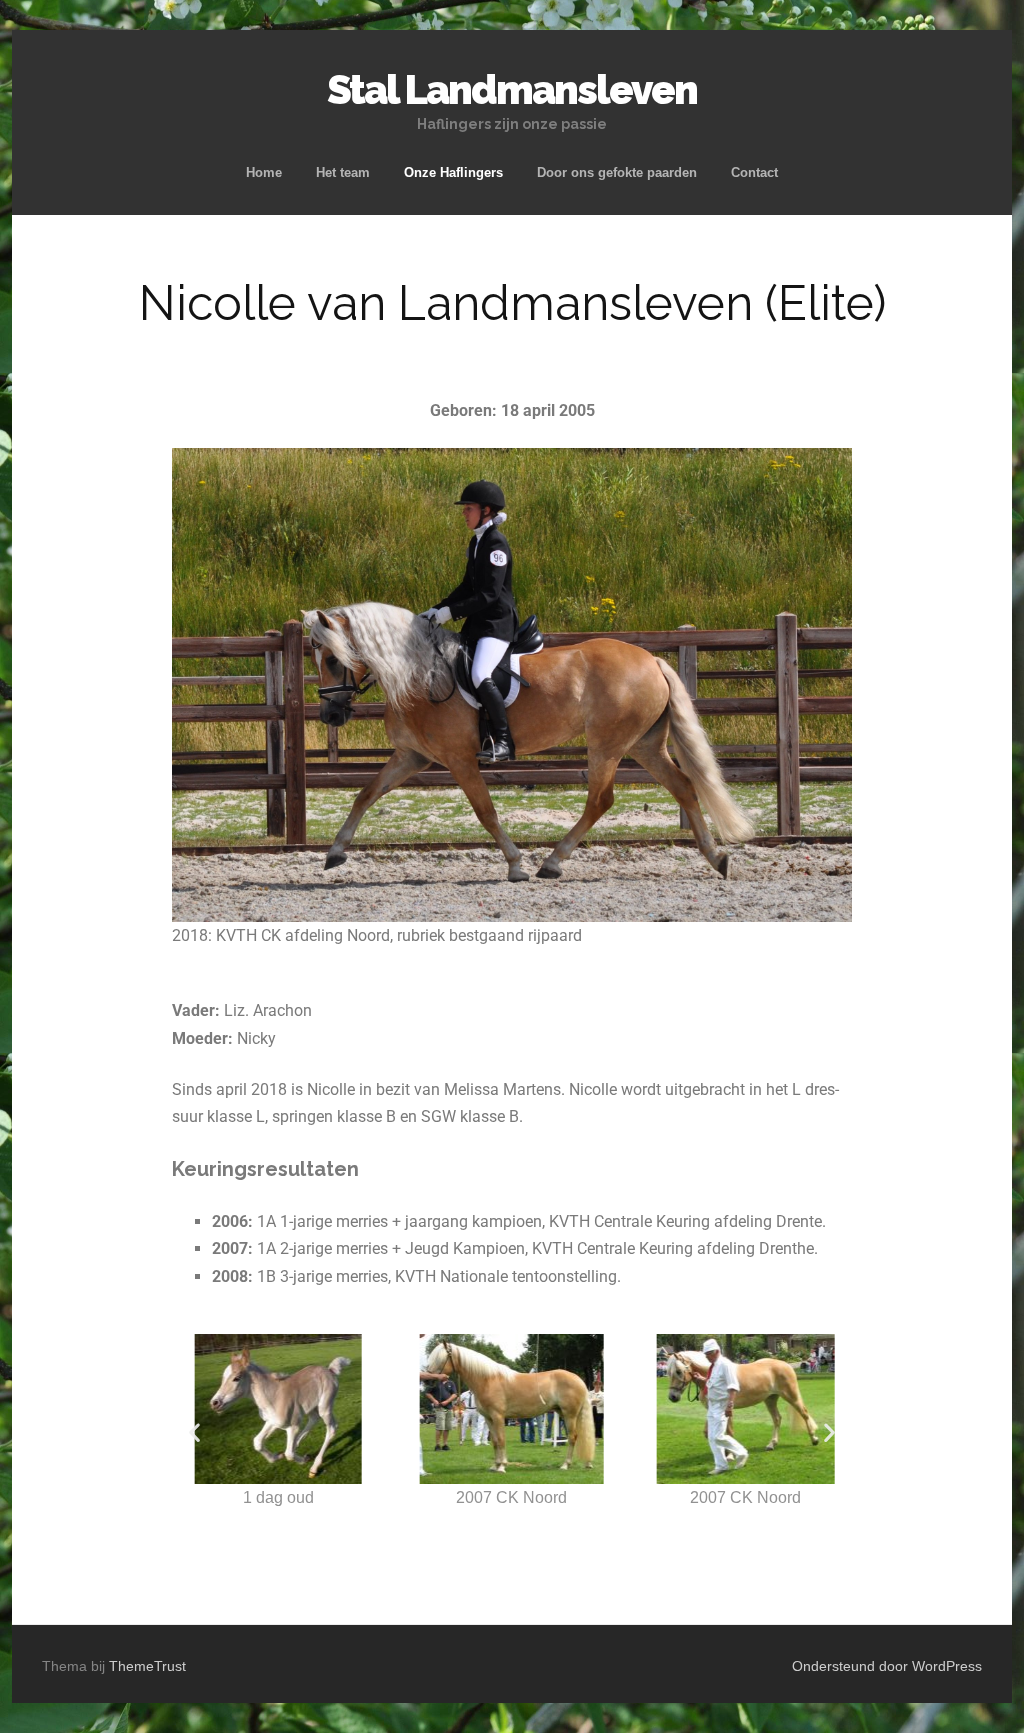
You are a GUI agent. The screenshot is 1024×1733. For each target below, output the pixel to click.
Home (264, 172)
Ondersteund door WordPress (887, 1666)
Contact (754, 172)
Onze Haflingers (453, 172)
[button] (194, 1432)
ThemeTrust (147, 1666)
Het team (343, 172)
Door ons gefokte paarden (617, 172)
